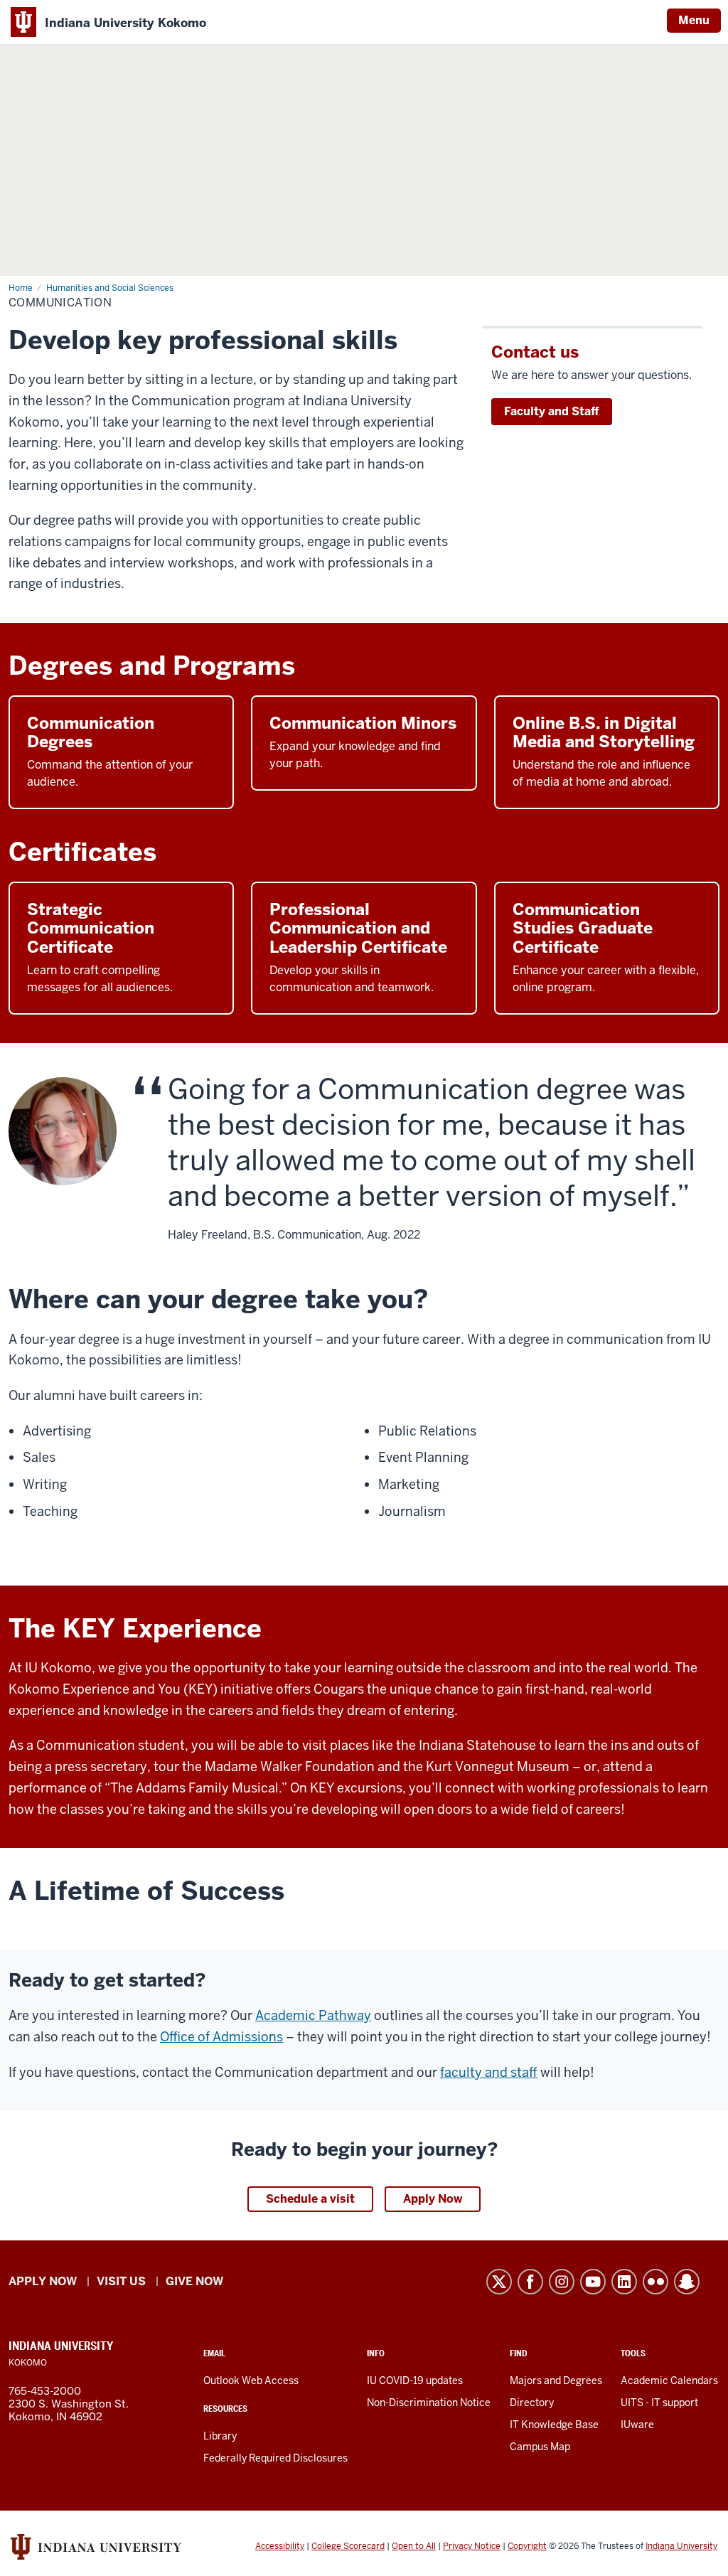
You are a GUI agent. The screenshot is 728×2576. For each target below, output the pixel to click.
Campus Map (540, 2447)
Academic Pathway (313, 2015)
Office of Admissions (221, 2037)
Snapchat (687, 2282)
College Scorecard (348, 2546)
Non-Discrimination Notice (429, 2403)
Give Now (194, 2281)
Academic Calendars (669, 2380)
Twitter (499, 2282)
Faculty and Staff (552, 411)
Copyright (527, 2546)
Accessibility (280, 2546)
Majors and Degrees (556, 2380)
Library (220, 2436)
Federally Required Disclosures (275, 2458)
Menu (694, 20)
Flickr (655, 2282)
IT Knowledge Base (554, 2425)
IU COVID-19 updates (415, 2380)
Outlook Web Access (251, 2380)
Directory (532, 2403)
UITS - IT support (659, 2403)
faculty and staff (489, 2072)
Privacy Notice (472, 2546)
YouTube (593, 2282)
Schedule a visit (310, 2199)
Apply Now (433, 2199)
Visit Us (121, 2281)
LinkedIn (624, 2282)
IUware (637, 2425)
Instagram (562, 2282)
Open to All (414, 2546)
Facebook (530, 2282)
